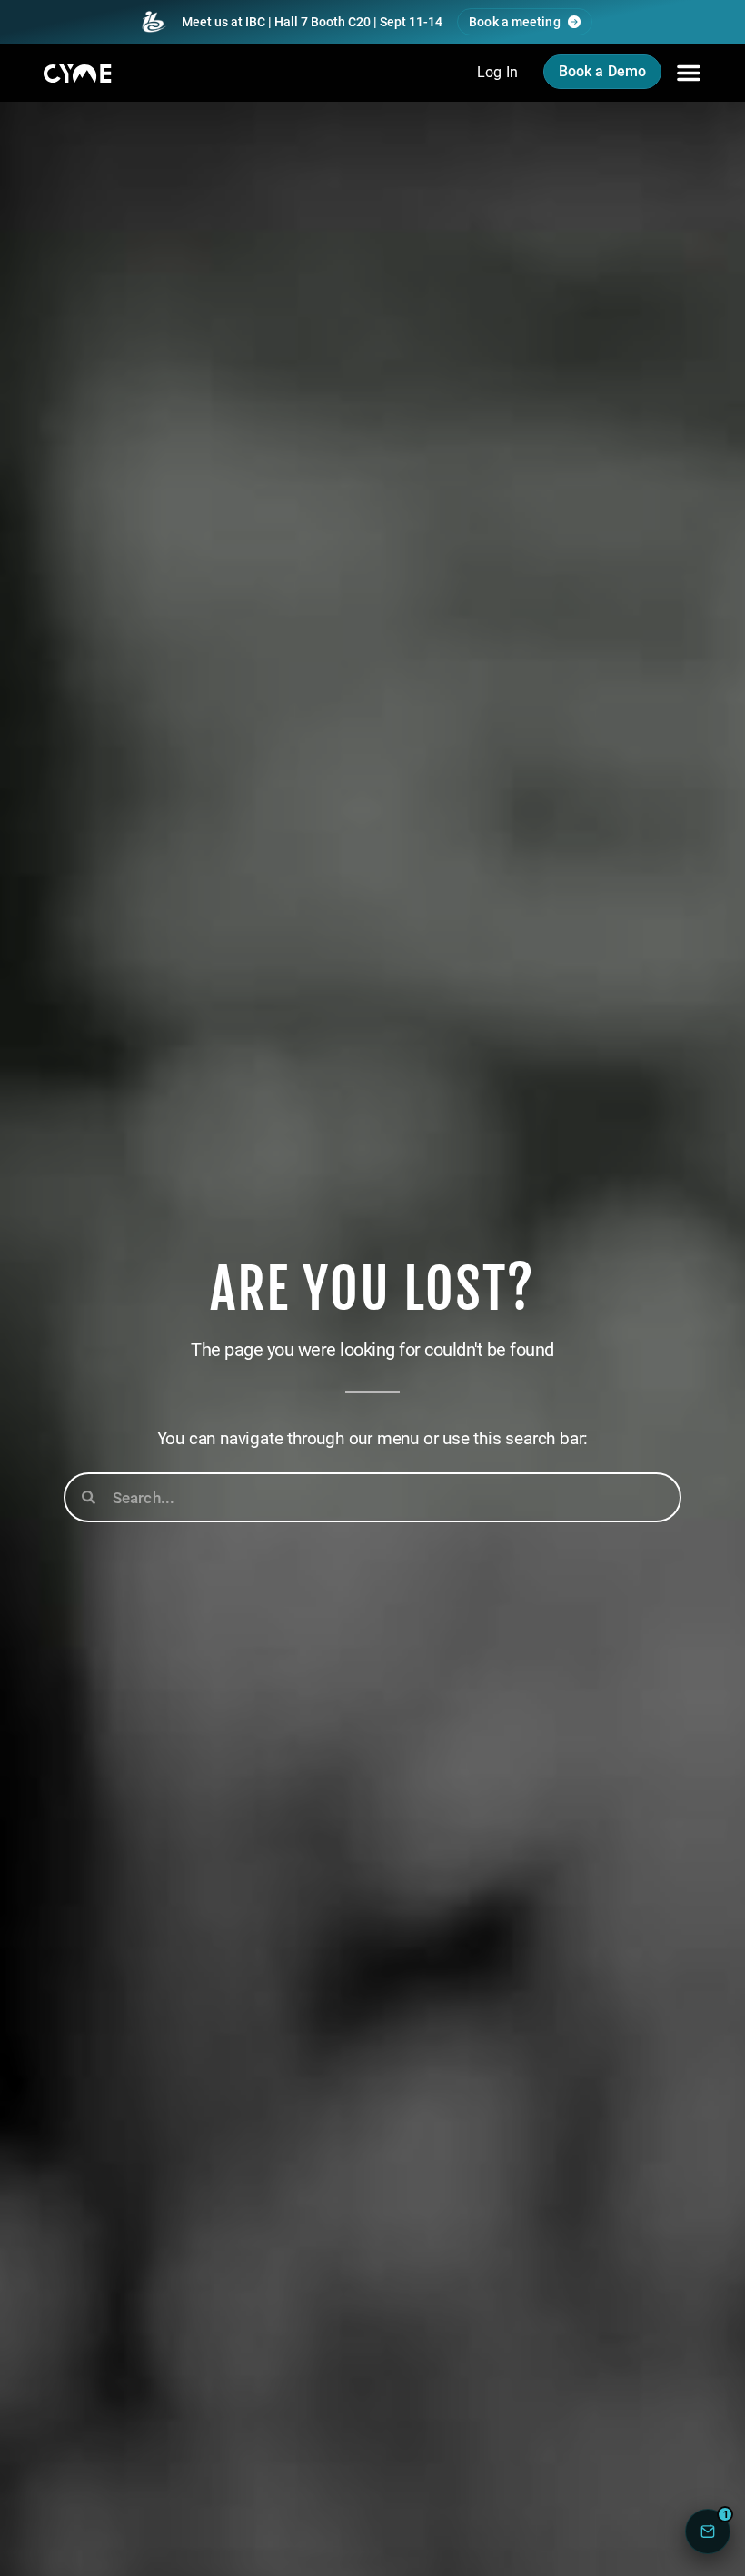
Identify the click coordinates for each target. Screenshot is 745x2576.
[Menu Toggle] (689, 73)
